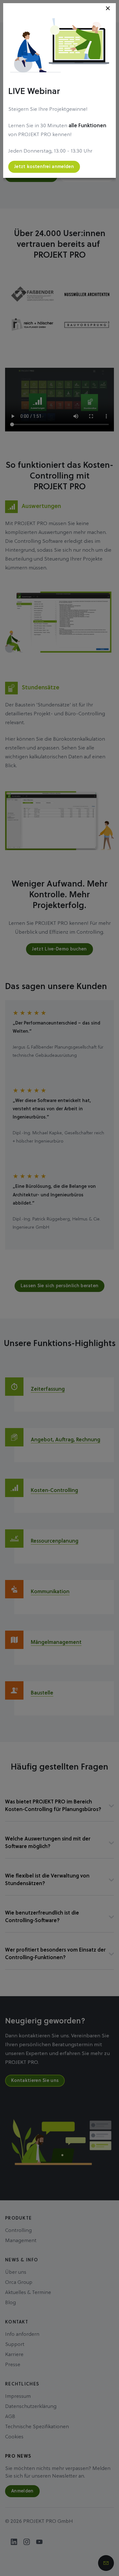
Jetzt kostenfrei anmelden (44, 167)
